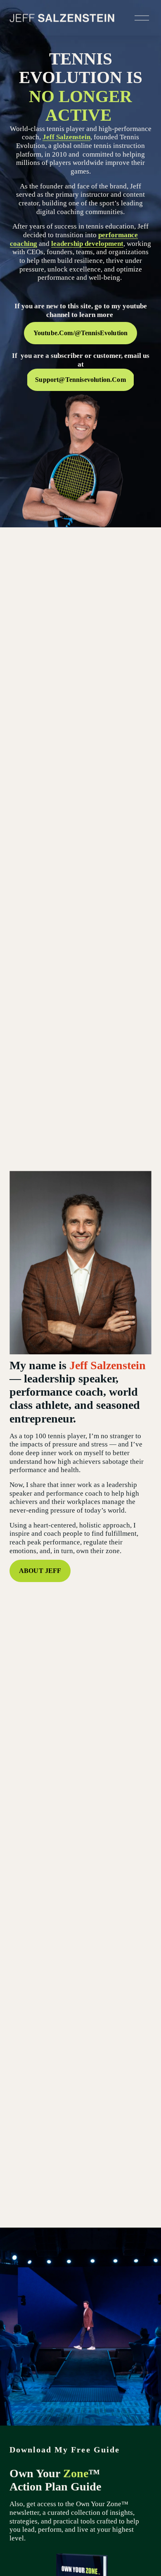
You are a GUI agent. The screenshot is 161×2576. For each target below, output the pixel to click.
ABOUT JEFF (40, 1571)
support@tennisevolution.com (80, 380)
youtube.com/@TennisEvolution (81, 333)
